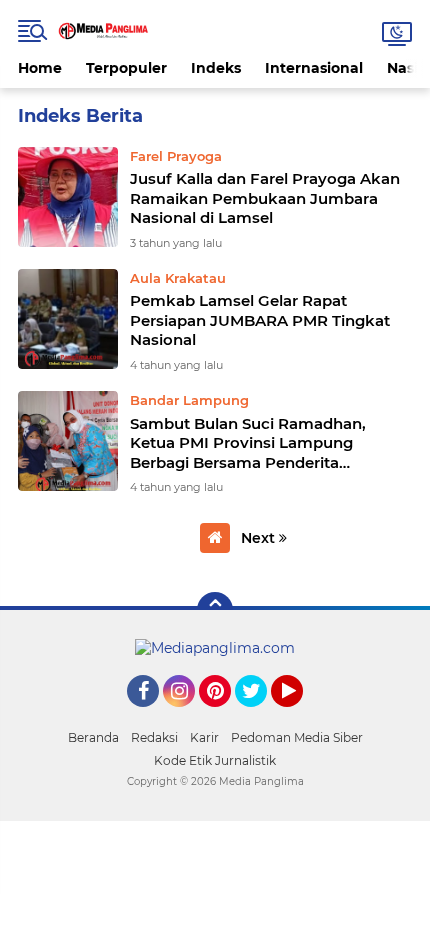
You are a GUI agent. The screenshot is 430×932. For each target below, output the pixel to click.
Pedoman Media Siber (297, 737)
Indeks (216, 68)
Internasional (314, 68)
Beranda (93, 737)
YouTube (300, 716)
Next (260, 538)
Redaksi (154, 737)
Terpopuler (126, 68)
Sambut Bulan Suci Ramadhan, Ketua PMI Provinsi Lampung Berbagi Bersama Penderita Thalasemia (248, 443)
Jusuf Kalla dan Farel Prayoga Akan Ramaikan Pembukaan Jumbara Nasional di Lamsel (265, 198)
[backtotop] (215, 610)
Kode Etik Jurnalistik (215, 760)
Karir (204, 737)
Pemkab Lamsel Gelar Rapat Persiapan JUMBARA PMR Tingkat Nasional (260, 320)
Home (40, 68)
